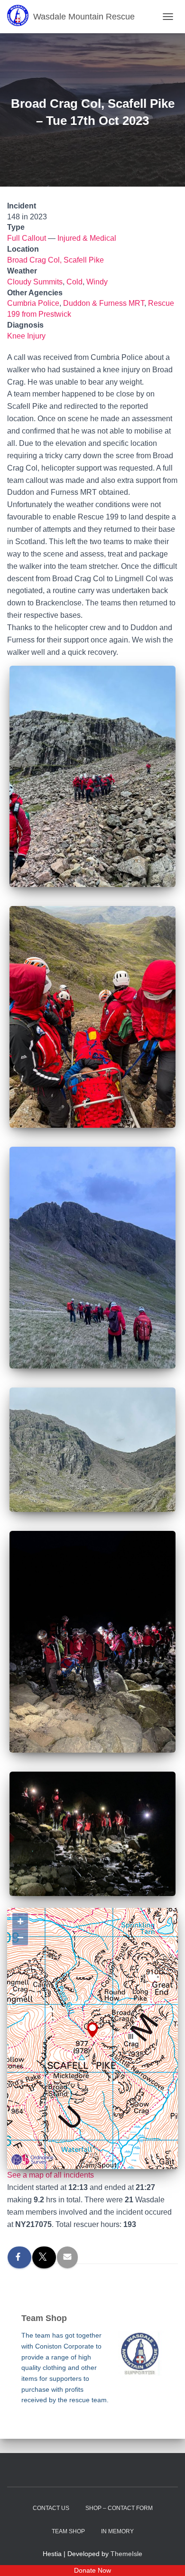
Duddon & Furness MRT (104, 303)
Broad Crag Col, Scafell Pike (55, 260)
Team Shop (68, 2531)
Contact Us (51, 2508)
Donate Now (92, 2570)
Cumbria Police (33, 303)
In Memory (117, 2531)
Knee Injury (26, 336)
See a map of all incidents (51, 2175)
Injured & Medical (87, 238)
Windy (97, 282)
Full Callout (27, 238)
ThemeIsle (126, 2554)
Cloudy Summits (35, 282)
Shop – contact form (119, 2508)
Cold (74, 282)
